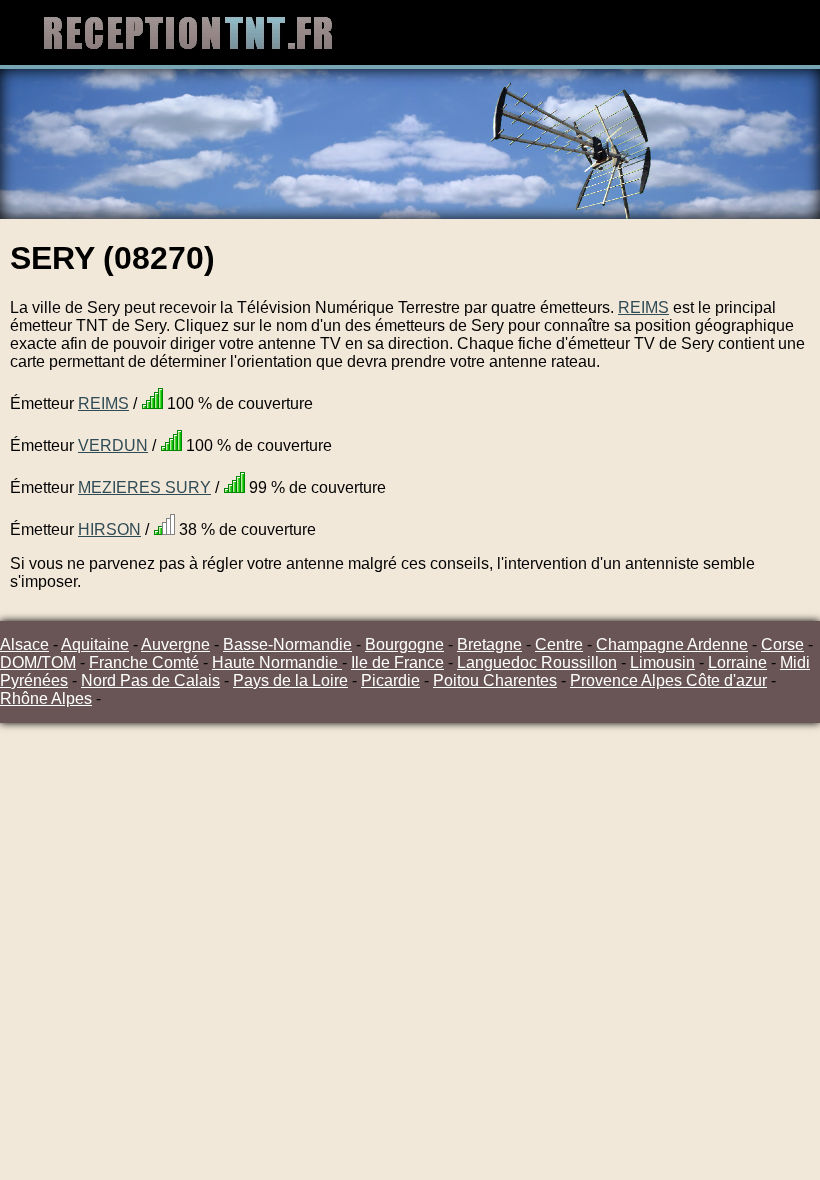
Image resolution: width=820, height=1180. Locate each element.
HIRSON (109, 529)
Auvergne (175, 644)
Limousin (662, 662)
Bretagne (489, 644)
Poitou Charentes (495, 680)
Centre (559, 644)
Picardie (390, 680)
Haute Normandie (277, 662)
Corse (782, 644)
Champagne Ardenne (672, 644)
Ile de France (397, 662)
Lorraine (737, 662)
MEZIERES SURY (144, 487)
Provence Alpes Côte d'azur (668, 680)
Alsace (24, 644)
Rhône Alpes (46, 698)
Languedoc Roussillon (537, 662)
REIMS (643, 307)
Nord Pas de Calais (150, 680)
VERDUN (113, 445)
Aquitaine (95, 644)
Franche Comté (144, 662)
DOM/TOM (38, 662)
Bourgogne (404, 644)
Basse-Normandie (287, 644)
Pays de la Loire (290, 680)
